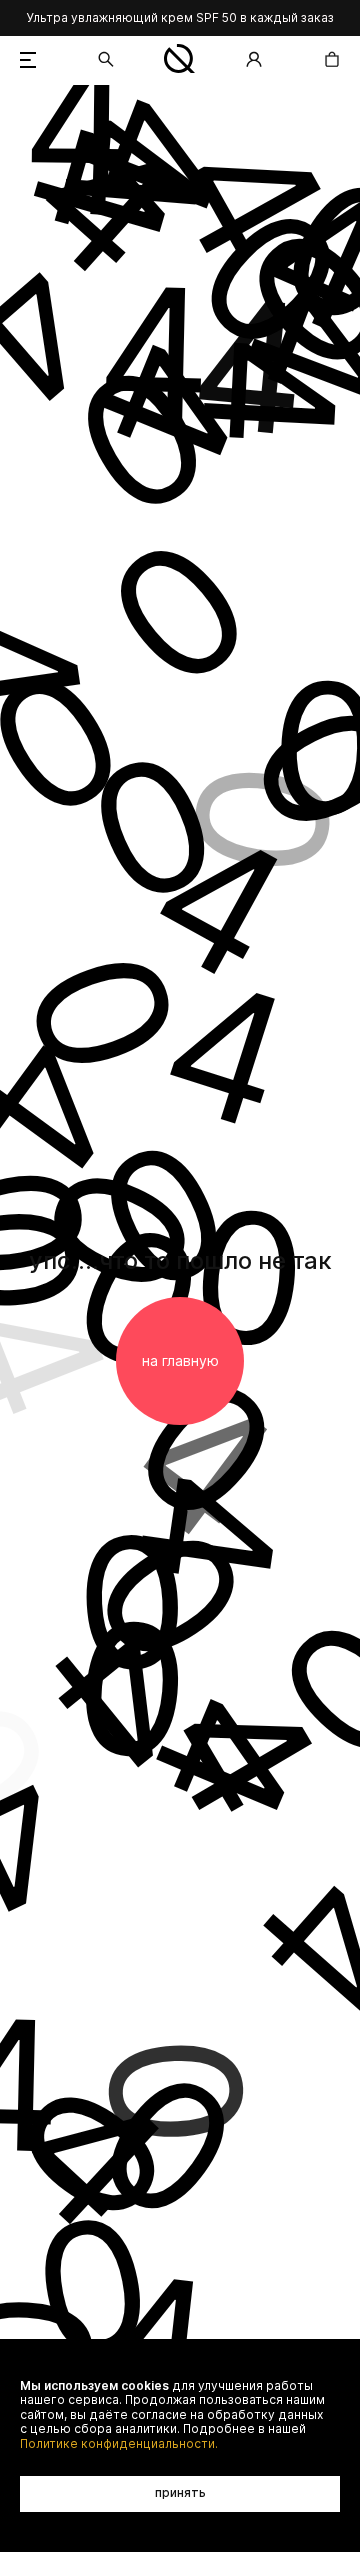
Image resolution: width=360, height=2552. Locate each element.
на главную (180, 1360)
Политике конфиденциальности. (119, 2444)
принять (180, 2492)
